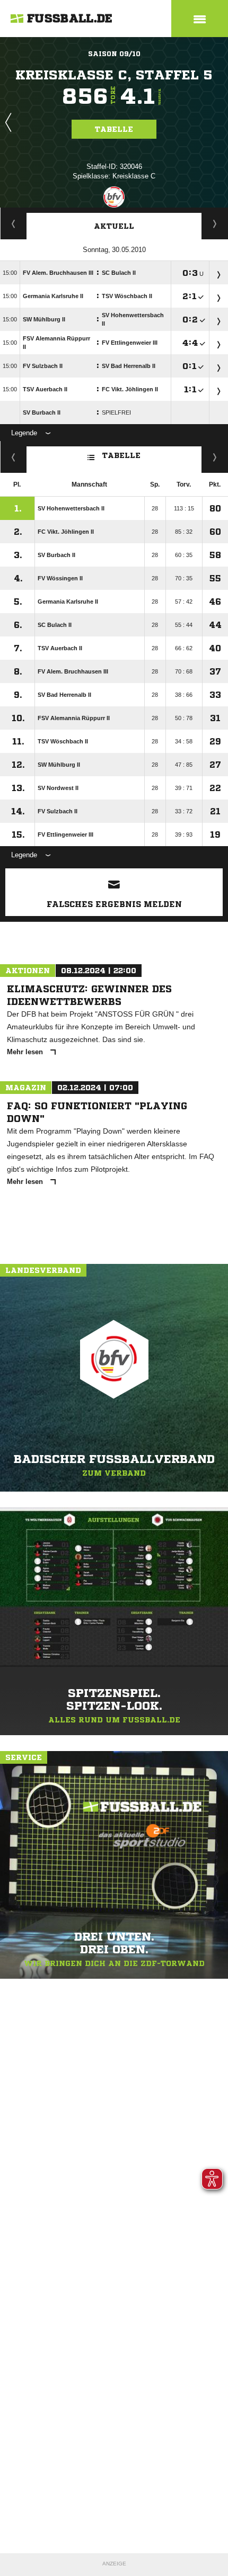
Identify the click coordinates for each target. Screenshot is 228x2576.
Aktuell (114, 226)
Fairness (14, 457)
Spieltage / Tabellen (215, 223)
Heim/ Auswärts (215, 457)
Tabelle (114, 129)
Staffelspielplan (14, 223)
